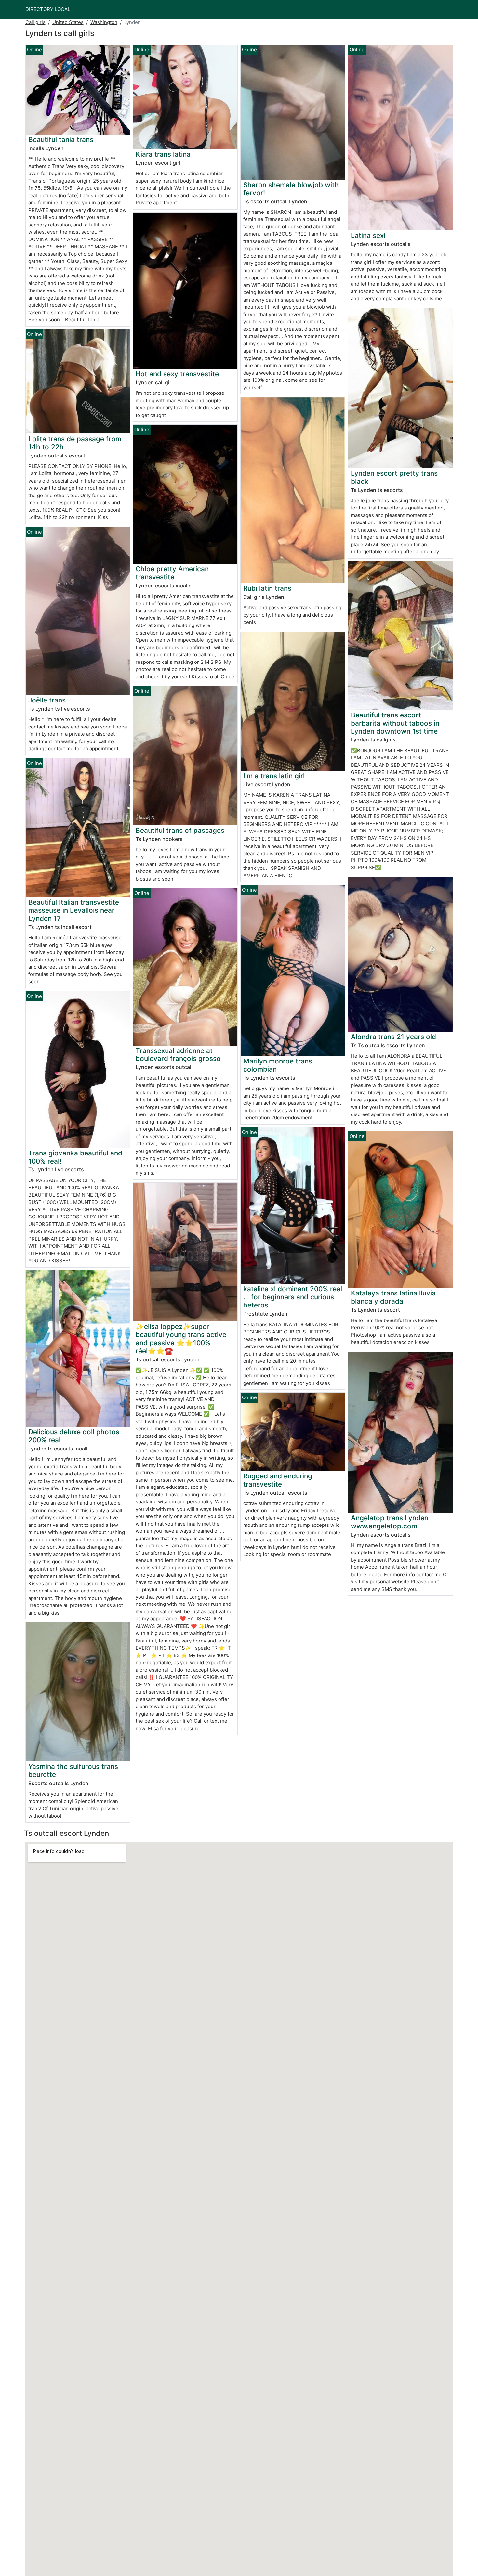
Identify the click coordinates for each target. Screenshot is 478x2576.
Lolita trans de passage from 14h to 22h (75, 443)
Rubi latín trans (267, 588)
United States (68, 22)
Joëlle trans (47, 700)
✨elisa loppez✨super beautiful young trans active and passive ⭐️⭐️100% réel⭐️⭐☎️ (181, 1339)
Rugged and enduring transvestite (278, 1480)
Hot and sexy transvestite (177, 374)
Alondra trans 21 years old (393, 1037)
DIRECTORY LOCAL (48, 9)
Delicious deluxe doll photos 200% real (74, 1436)
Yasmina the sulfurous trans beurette (73, 1771)
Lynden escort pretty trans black (394, 477)
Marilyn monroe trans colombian (278, 1065)
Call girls (35, 22)
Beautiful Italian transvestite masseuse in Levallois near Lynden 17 (74, 910)
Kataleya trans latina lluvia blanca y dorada (393, 1297)
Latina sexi (368, 235)
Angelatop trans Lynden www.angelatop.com (390, 1522)
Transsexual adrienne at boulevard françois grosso (178, 1055)
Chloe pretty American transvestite (172, 573)
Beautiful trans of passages (180, 830)
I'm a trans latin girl (274, 776)
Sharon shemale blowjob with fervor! (291, 189)
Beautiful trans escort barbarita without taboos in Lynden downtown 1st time (395, 723)
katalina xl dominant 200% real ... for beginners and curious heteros (293, 1297)
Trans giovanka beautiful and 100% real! (75, 1157)
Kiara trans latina (163, 154)
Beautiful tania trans (61, 140)
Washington (104, 22)
